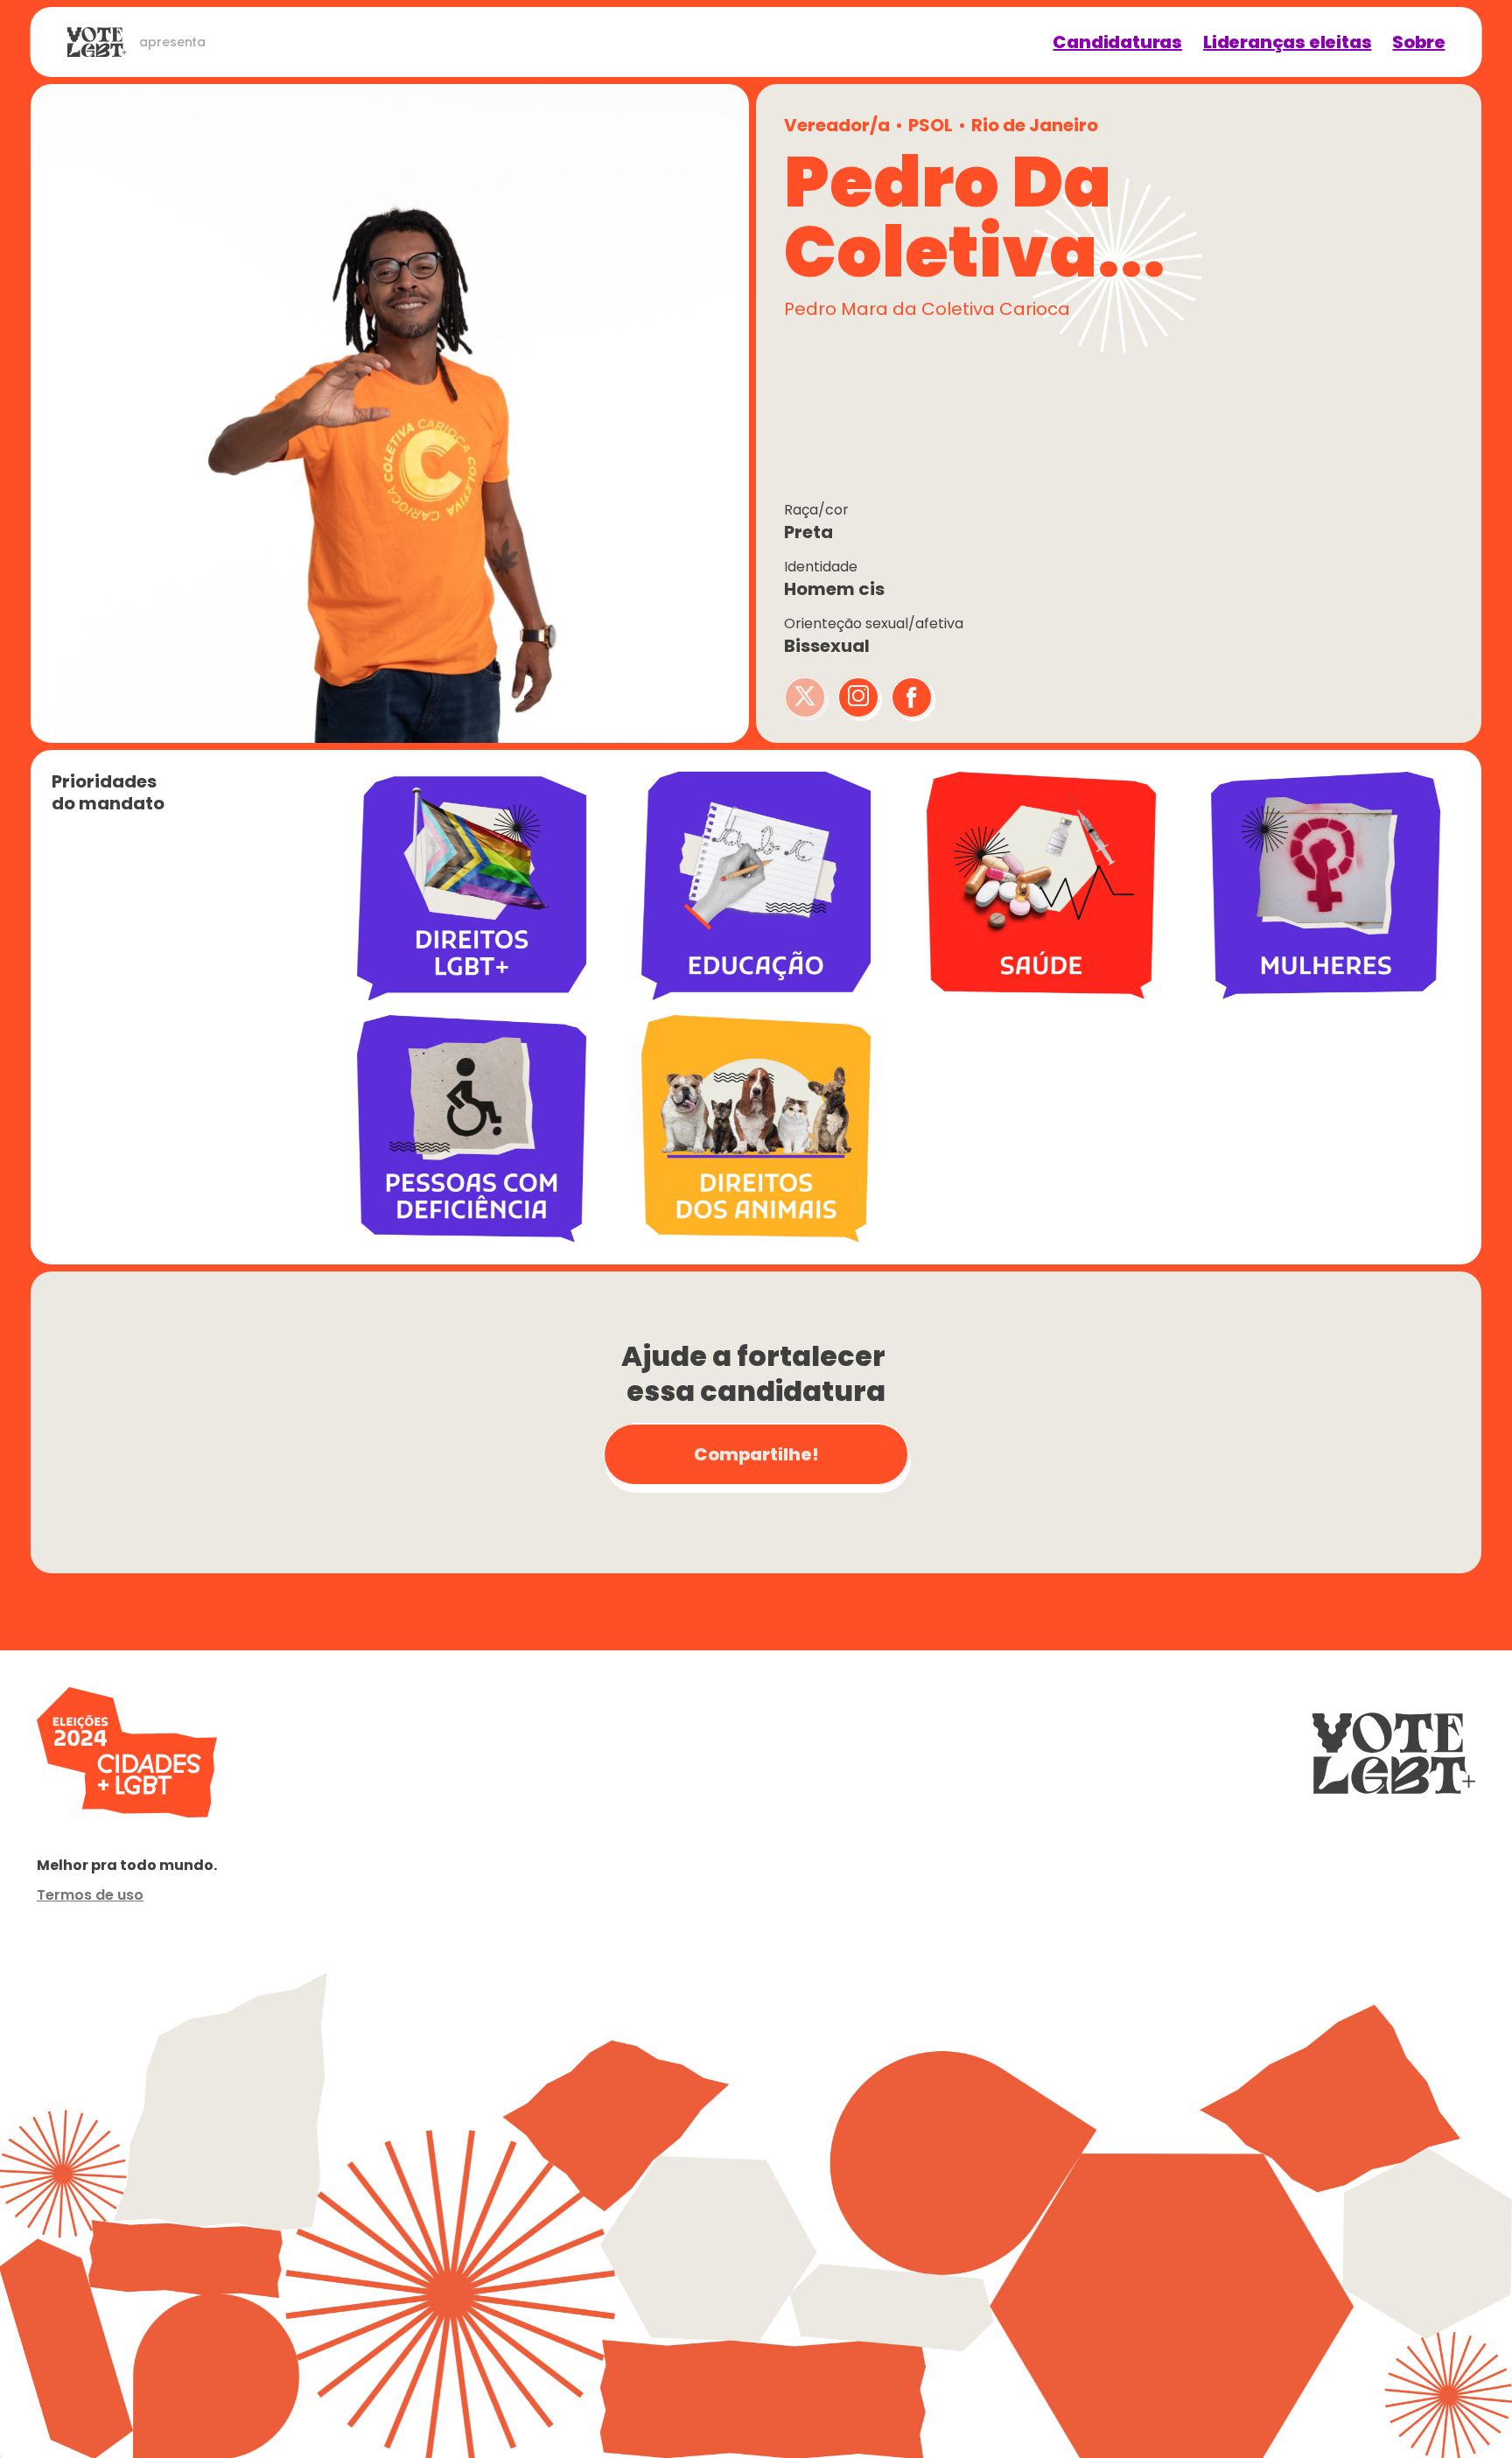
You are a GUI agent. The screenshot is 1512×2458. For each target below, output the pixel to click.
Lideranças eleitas (1287, 42)
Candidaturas (1117, 42)
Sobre (1418, 42)
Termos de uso (90, 1895)
